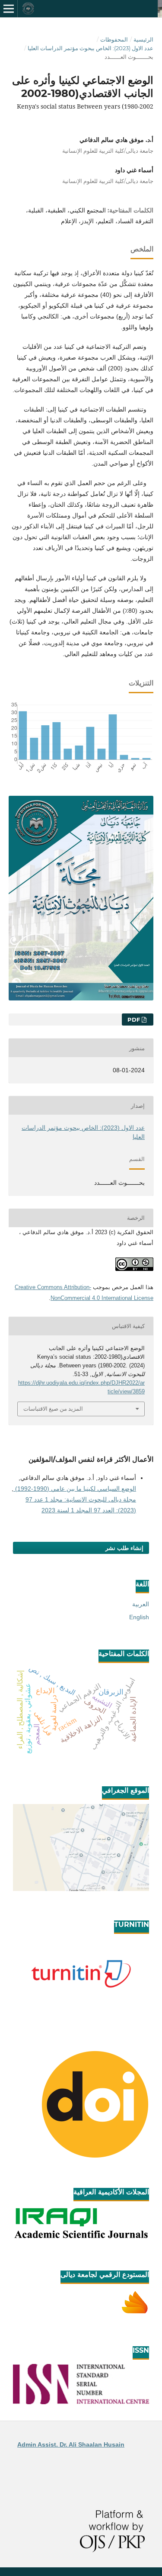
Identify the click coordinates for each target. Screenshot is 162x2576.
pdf (135, 1019)
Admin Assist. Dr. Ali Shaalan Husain (71, 2444)
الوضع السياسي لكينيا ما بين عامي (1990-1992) (75, 1489)
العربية (141, 1604)
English (139, 1617)
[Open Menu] (9, 9)
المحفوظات (114, 39)
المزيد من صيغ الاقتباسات (53, 1409)
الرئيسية (143, 39)
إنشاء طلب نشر (124, 1548)
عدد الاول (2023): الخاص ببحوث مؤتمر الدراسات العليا (91, 48)
